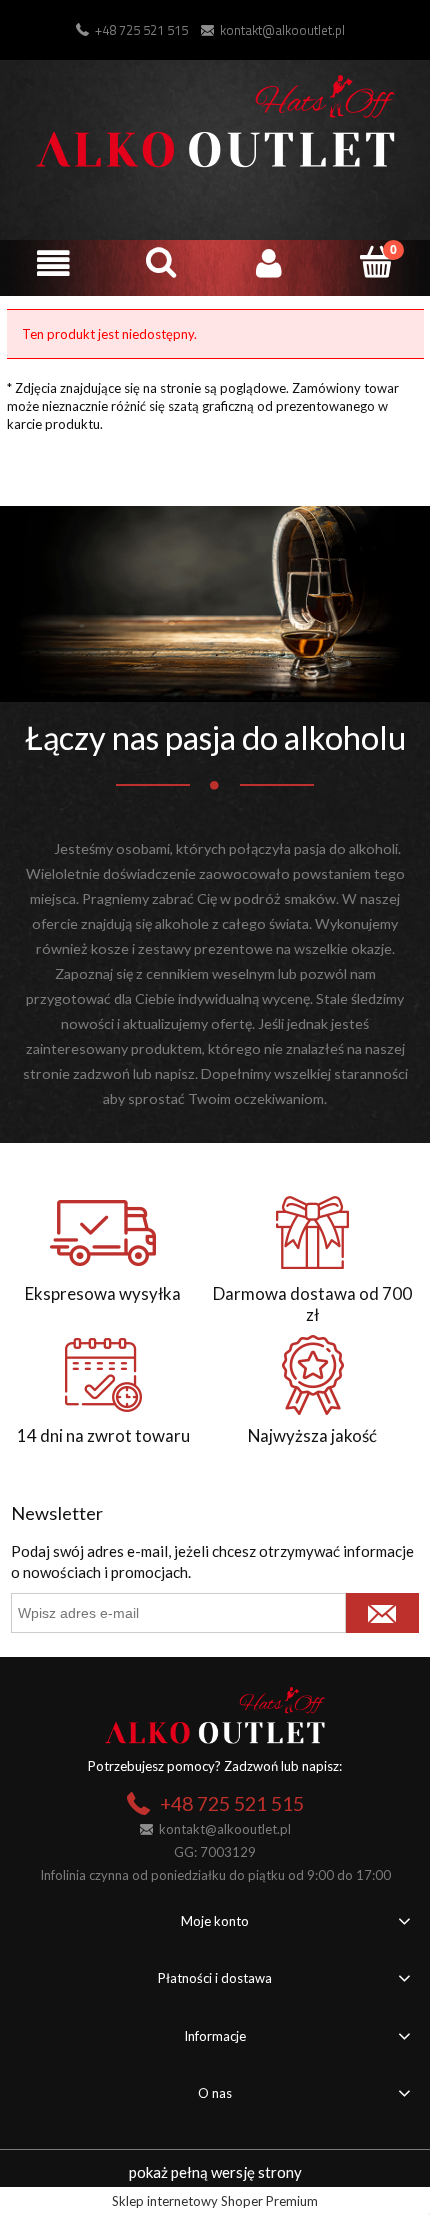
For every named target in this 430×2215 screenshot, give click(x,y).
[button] (54, 263)
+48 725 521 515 (141, 30)
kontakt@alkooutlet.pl (282, 30)
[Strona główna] (215, 118)
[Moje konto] (269, 263)
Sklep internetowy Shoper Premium (215, 2201)
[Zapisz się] (383, 1613)
